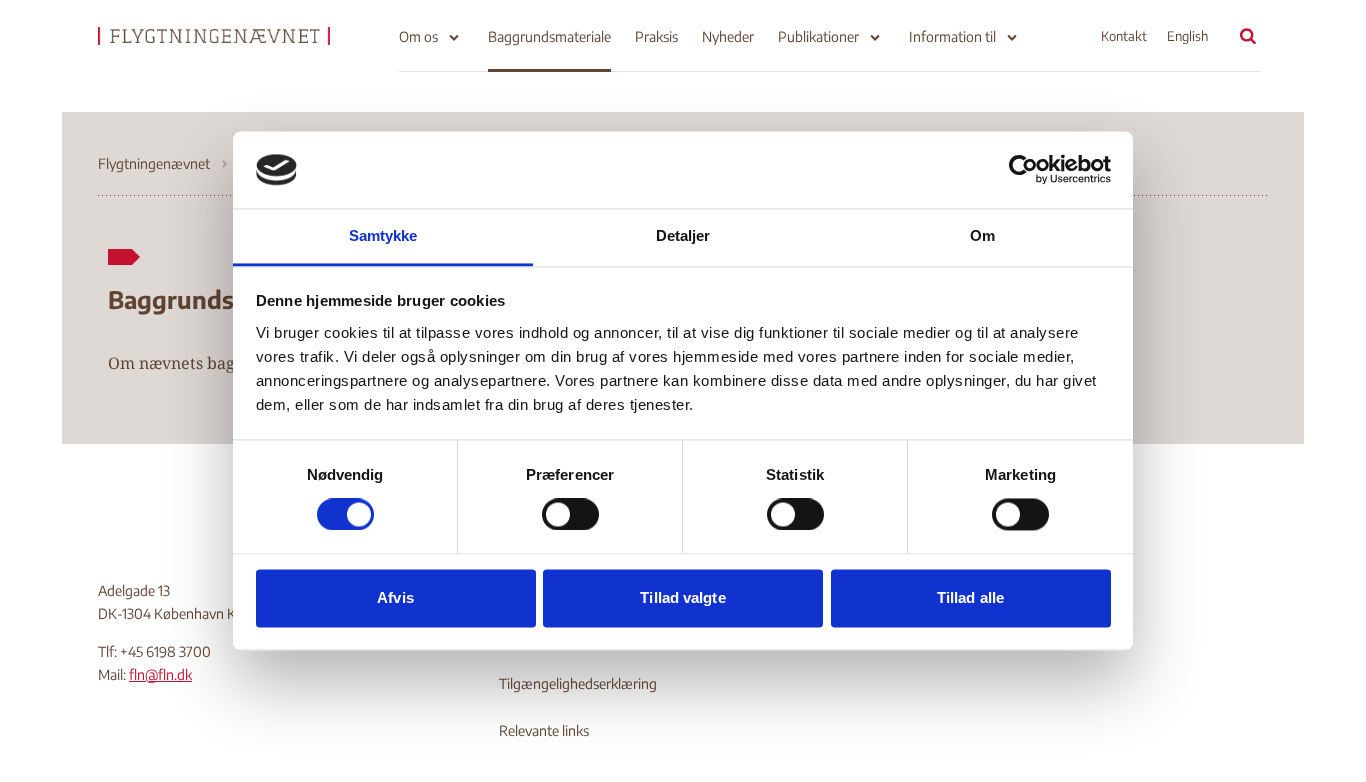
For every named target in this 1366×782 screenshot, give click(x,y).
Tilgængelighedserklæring (578, 683)
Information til (952, 36)
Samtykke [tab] (383, 235)
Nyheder (728, 36)
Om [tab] (982, 235)
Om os (418, 36)
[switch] (570, 515)
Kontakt (1124, 36)
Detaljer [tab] (683, 235)
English (1187, 36)
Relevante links (544, 730)
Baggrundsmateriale (549, 36)
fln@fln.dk (160, 674)
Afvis (395, 597)
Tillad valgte (682, 597)
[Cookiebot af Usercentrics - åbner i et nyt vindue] (1023, 170)
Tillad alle (970, 597)
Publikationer (818, 36)
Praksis (656, 36)
